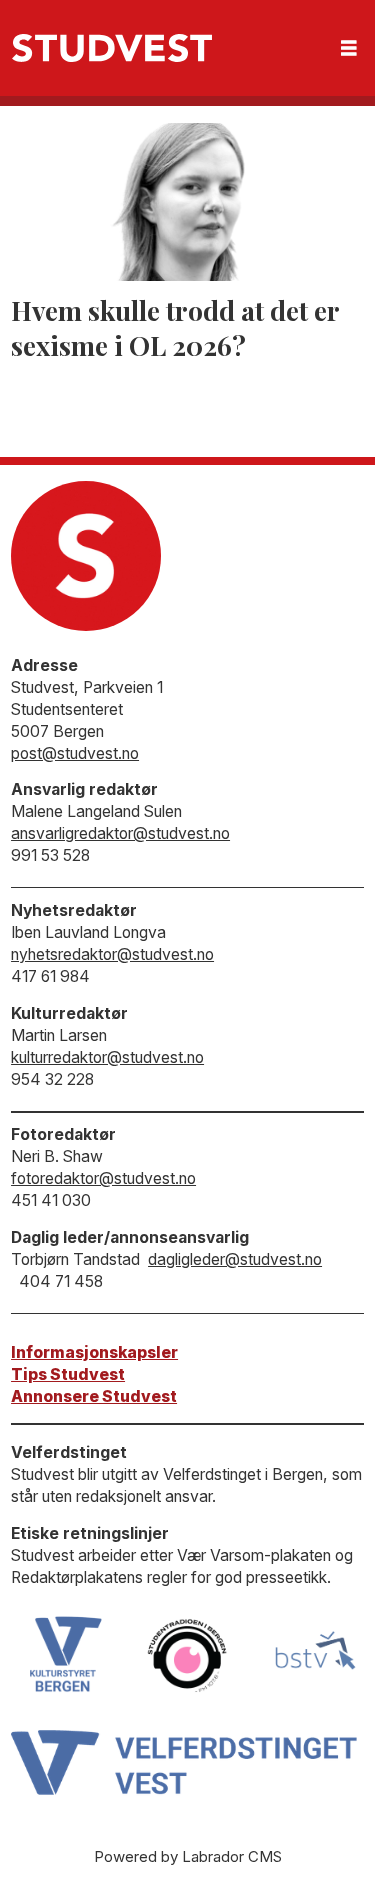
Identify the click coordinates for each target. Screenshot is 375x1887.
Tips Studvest (68, 1374)
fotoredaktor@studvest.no (103, 1178)
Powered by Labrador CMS (188, 1856)
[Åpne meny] (349, 48)
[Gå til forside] (112, 48)
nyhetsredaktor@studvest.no (112, 954)
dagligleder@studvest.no (235, 1259)
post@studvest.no (75, 753)
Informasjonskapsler (94, 1352)
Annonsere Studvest (94, 1396)
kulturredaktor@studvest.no (107, 1057)
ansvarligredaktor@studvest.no (120, 833)
